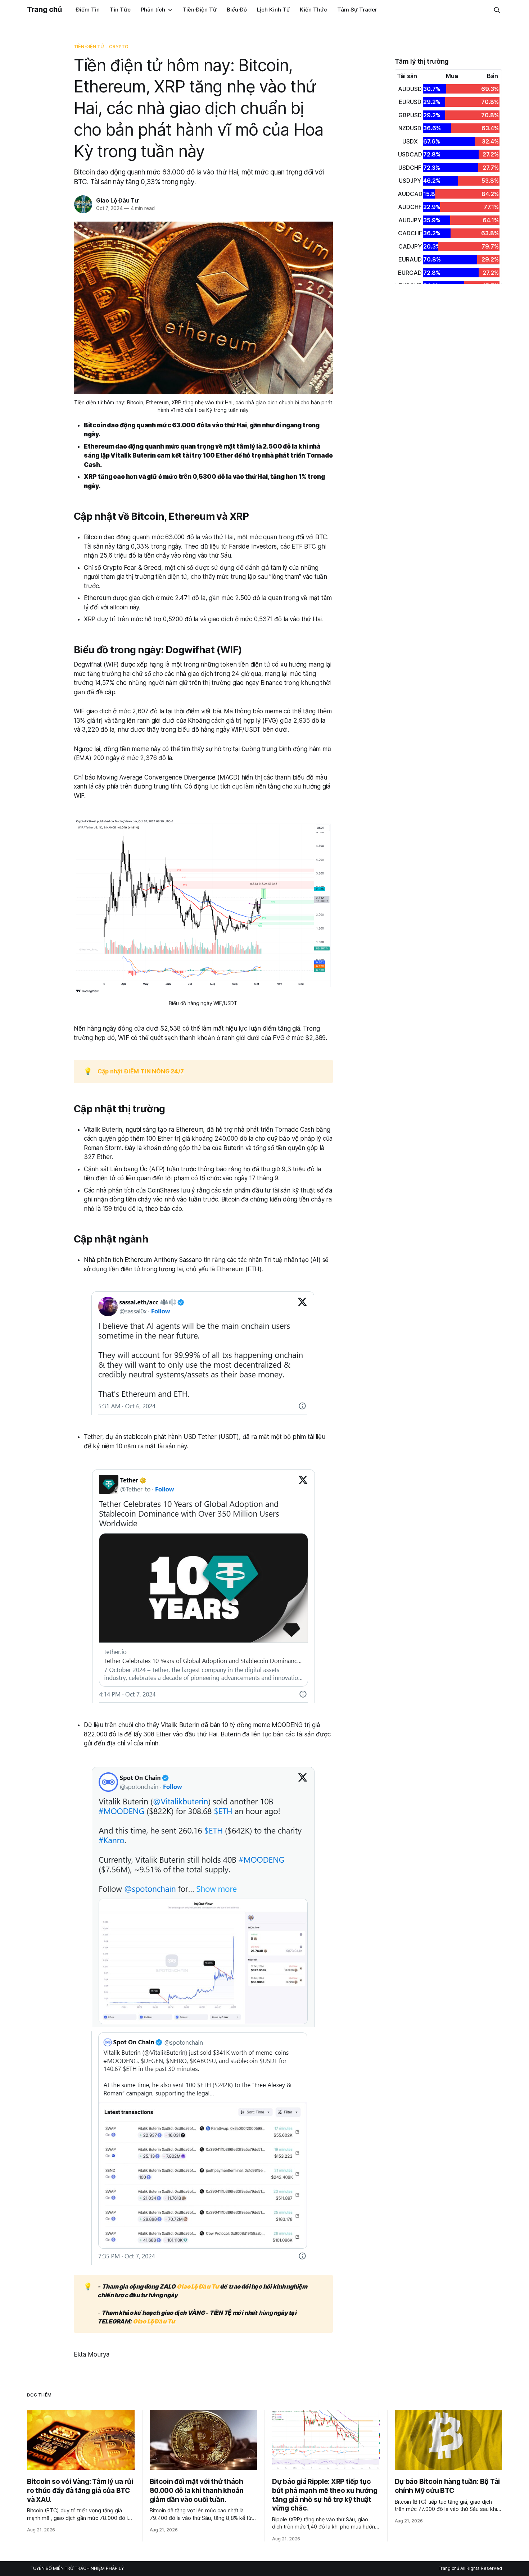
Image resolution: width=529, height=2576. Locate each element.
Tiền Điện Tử (200, 10)
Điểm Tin (88, 10)
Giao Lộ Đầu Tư (117, 200)
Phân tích (153, 10)
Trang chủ (44, 9)
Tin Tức (120, 10)
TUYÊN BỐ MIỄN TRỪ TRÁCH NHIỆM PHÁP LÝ (77, 2568)
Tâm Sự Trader (357, 10)
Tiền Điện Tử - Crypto (101, 46)
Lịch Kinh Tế (273, 10)
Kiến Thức (313, 10)
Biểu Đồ (237, 10)
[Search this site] (497, 10)
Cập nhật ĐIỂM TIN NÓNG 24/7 (141, 1071)
